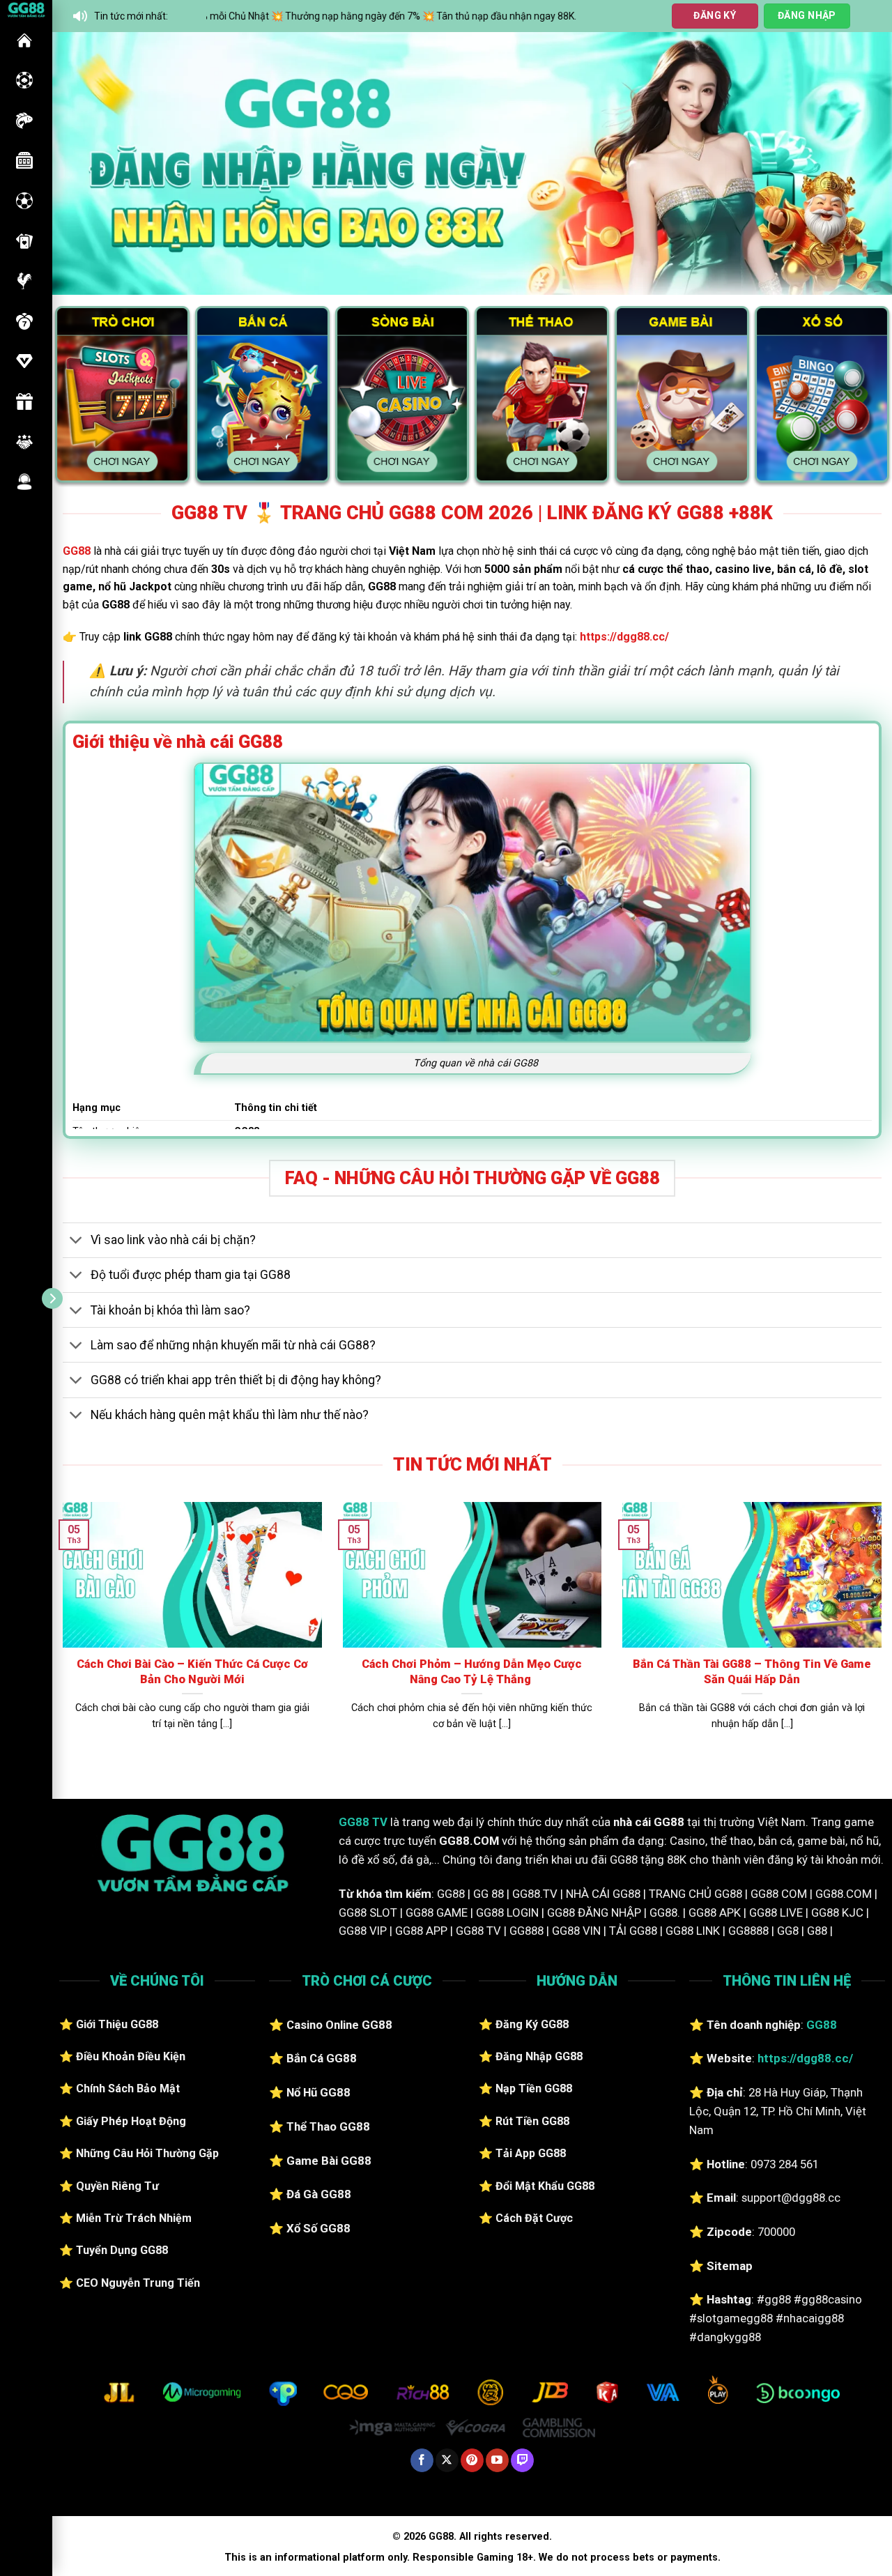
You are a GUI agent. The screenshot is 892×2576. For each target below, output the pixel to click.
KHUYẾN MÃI (24, 401)
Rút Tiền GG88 (532, 2121)
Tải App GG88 (531, 2153)
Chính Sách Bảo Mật (128, 2088)
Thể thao (24, 201)
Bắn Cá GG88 (322, 2058)
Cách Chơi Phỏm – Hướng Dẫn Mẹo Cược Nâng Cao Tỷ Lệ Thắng (472, 1672)
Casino (24, 80)
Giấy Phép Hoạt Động (131, 2121)
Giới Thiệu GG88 (117, 2024)
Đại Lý (24, 442)
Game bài (24, 241)
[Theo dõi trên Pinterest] (472, 2460)
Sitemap (730, 2266)
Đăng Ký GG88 (532, 2024)
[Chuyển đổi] (76, 1242)
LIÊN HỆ (24, 482)
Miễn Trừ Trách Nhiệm (134, 2218)
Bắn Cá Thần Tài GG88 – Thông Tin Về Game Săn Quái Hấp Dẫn (752, 1672)
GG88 (24, 40)
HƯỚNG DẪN (24, 361)
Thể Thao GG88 (328, 2126)
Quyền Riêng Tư (117, 2186)
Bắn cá (24, 121)
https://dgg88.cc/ (624, 637)
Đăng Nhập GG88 (539, 2056)
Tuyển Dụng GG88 (122, 2250)
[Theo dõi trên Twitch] (522, 2460)
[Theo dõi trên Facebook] (422, 2460)
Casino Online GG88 (339, 2025)
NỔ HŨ (24, 160)
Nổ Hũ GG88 (318, 2092)
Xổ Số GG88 (318, 2228)
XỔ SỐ (24, 321)
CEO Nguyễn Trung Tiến (138, 2283)
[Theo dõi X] (447, 2460)
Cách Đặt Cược (534, 2218)
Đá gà (24, 281)
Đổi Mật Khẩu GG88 (545, 2186)
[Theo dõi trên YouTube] (497, 2460)
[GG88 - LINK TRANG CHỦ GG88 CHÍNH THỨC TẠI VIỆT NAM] (26, 9)
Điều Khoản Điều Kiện (131, 2056)
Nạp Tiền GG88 (534, 2088)
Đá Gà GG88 (319, 2194)
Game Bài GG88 (329, 2161)
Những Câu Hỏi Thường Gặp (147, 2153)
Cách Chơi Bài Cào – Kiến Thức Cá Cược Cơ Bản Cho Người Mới (192, 1672)
